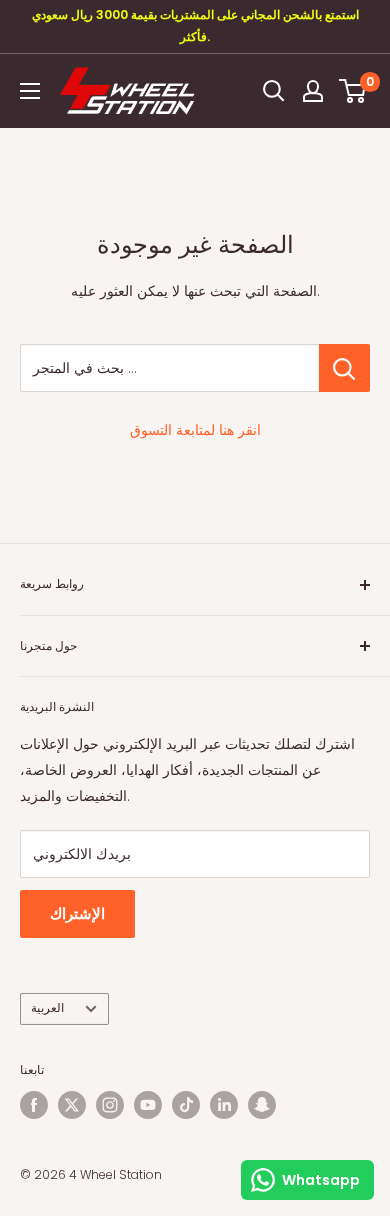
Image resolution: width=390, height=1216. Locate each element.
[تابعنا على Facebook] (34, 1105)
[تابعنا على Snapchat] (262, 1105)
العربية (47, 1008)
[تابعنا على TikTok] (186, 1105)
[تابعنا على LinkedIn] (224, 1105)
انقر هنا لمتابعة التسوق (195, 430)
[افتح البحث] (274, 91)
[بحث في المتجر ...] (344, 368)
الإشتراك (77, 913)
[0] (353, 91)
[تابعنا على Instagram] (110, 1105)
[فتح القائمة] (30, 91)
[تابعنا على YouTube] (148, 1105)
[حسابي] (313, 91)
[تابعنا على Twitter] (72, 1105)
